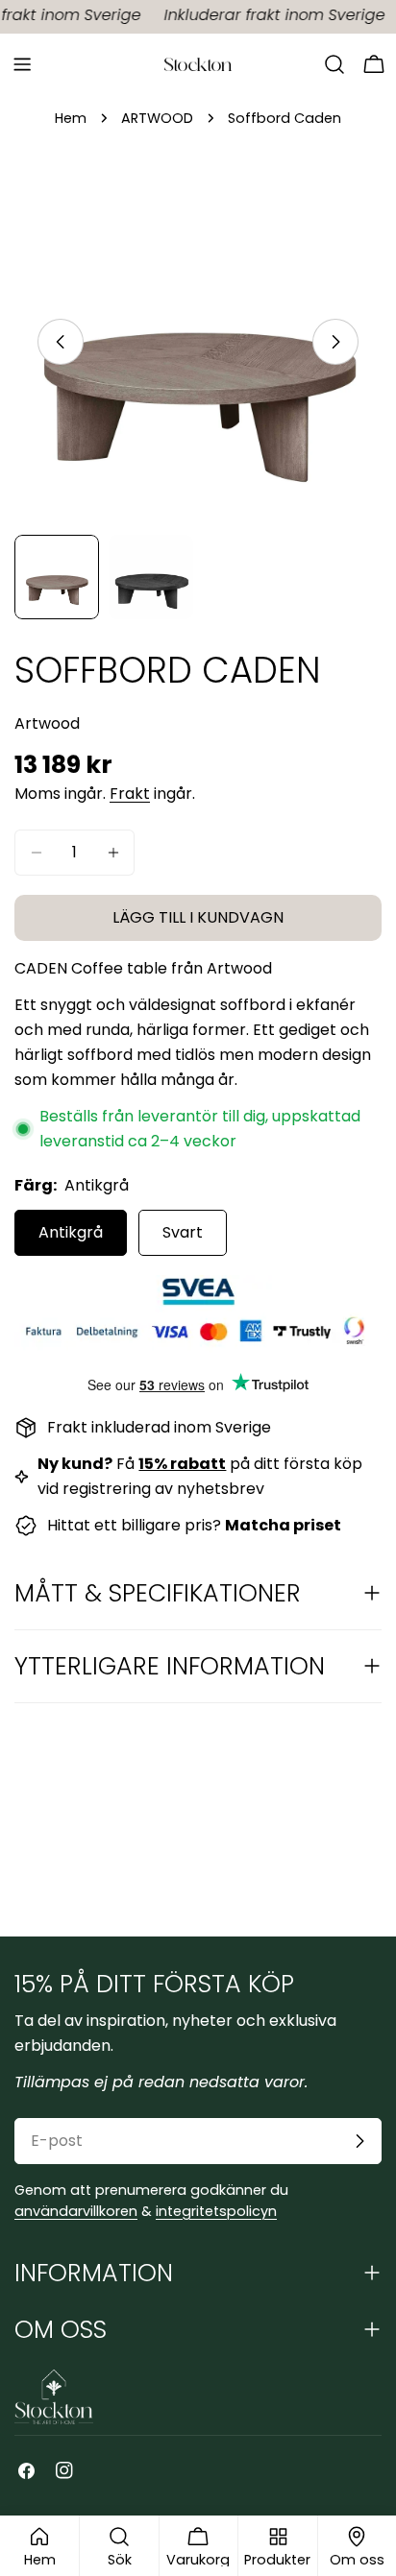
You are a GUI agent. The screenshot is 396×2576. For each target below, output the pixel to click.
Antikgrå (71, 1232)
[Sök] (334, 64)
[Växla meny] (22, 64)
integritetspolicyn (216, 2211)
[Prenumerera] (359, 2141)
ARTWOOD (157, 118)
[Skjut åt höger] (335, 342)
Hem (71, 118)
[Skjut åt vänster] (61, 342)
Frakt (130, 794)
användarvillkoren (76, 2211)
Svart (183, 1232)
